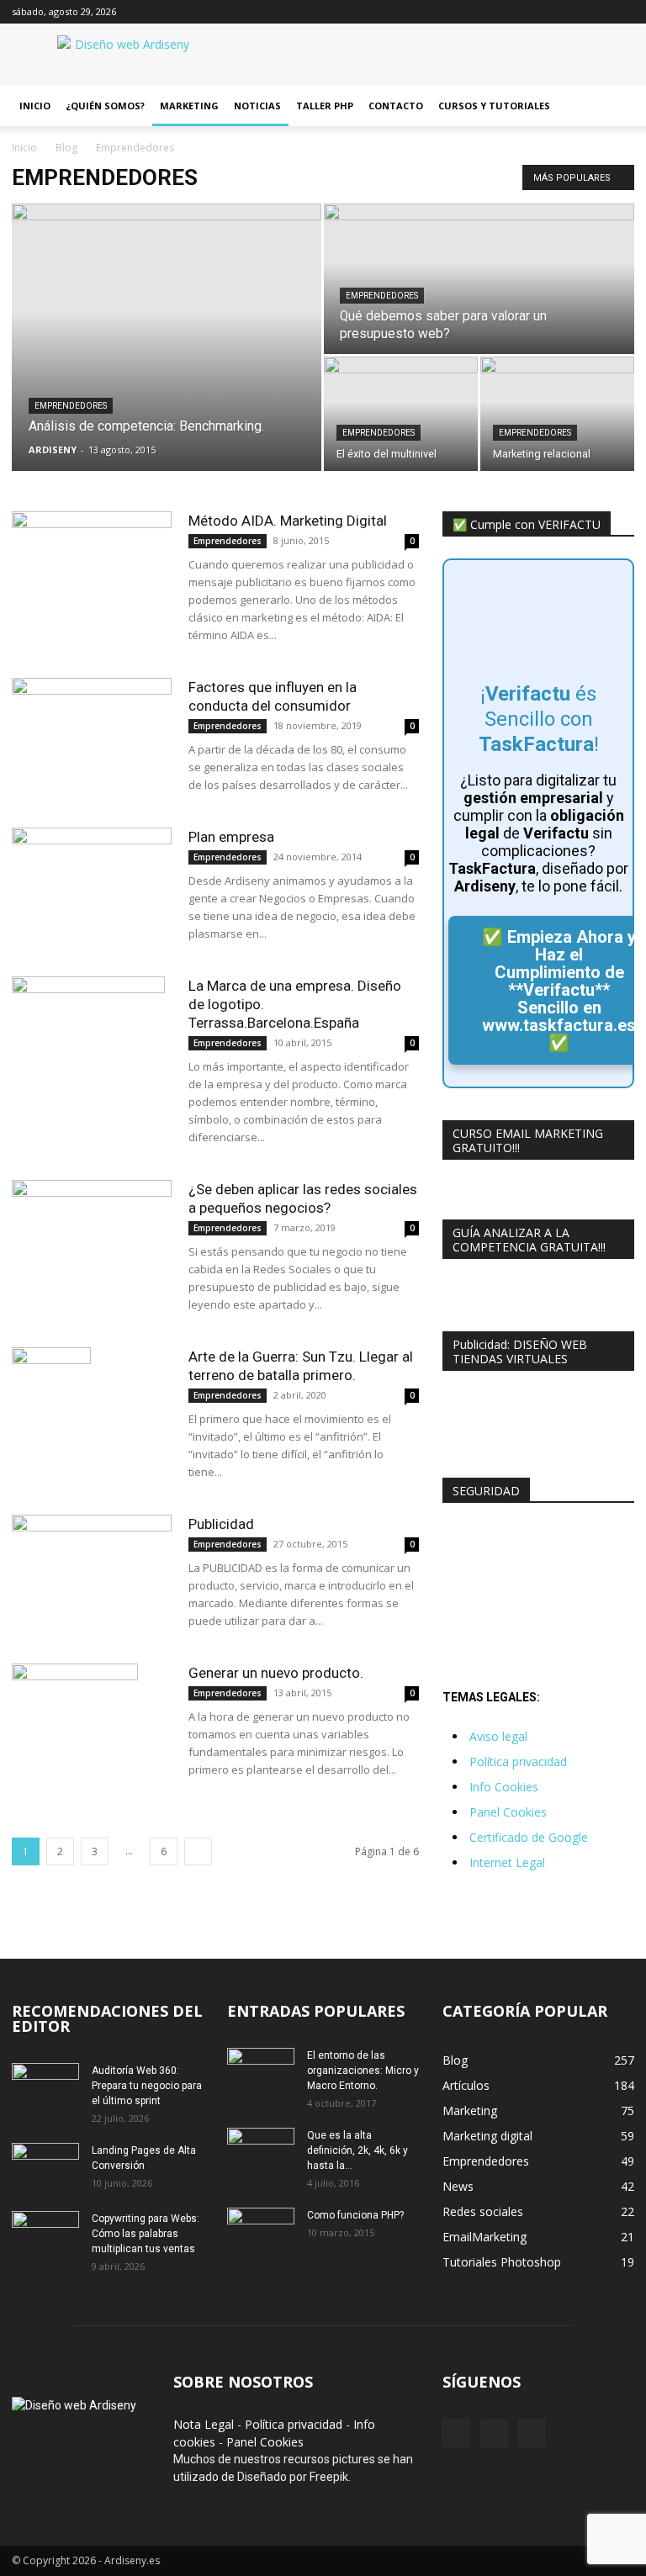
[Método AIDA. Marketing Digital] (92, 550)
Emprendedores (71, 406)
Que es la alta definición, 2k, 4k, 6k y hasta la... (357, 2150)
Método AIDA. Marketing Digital (288, 521)
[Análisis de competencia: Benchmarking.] (167, 281)
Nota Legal (204, 2424)
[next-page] (198, 1851)
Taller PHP (325, 106)
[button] (614, 106)
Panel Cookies (508, 1812)
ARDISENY (53, 450)
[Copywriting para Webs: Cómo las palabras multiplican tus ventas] (45, 2235)
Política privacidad (518, 1761)
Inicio (35, 106)
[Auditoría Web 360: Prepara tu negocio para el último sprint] (45, 2087)
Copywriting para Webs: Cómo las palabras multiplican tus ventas (146, 2234)
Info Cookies (504, 1787)
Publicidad (221, 1524)
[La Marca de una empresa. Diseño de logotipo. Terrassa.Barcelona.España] (92, 1039)
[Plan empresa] (92, 881)
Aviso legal (498, 1736)
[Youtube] (622, 12)
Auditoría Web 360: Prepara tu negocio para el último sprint (147, 2086)
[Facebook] (566, 12)
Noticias (257, 106)
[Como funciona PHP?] (261, 2230)
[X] (594, 12)
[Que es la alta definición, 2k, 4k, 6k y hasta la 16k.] (261, 2151)
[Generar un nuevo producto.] (92, 1727)
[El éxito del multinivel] (401, 414)
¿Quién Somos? (105, 106)
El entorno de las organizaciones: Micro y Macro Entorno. (363, 2071)
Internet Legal (507, 1862)
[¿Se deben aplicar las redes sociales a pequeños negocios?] (92, 1235)
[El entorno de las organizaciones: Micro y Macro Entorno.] (261, 2071)
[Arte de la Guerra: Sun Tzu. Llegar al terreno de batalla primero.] (92, 1410)
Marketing (189, 106)
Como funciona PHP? (355, 2215)
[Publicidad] (92, 1570)
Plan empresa (231, 837)
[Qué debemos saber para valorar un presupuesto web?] (479, 280)
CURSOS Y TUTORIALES (494, 106)
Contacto (396, 106)
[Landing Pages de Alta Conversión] (45, 2166)
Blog (66, 148)
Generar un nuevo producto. (276, 1673)
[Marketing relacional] (557, 414)
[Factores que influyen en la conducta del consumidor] (92, 733)
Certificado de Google (529, 1837)
